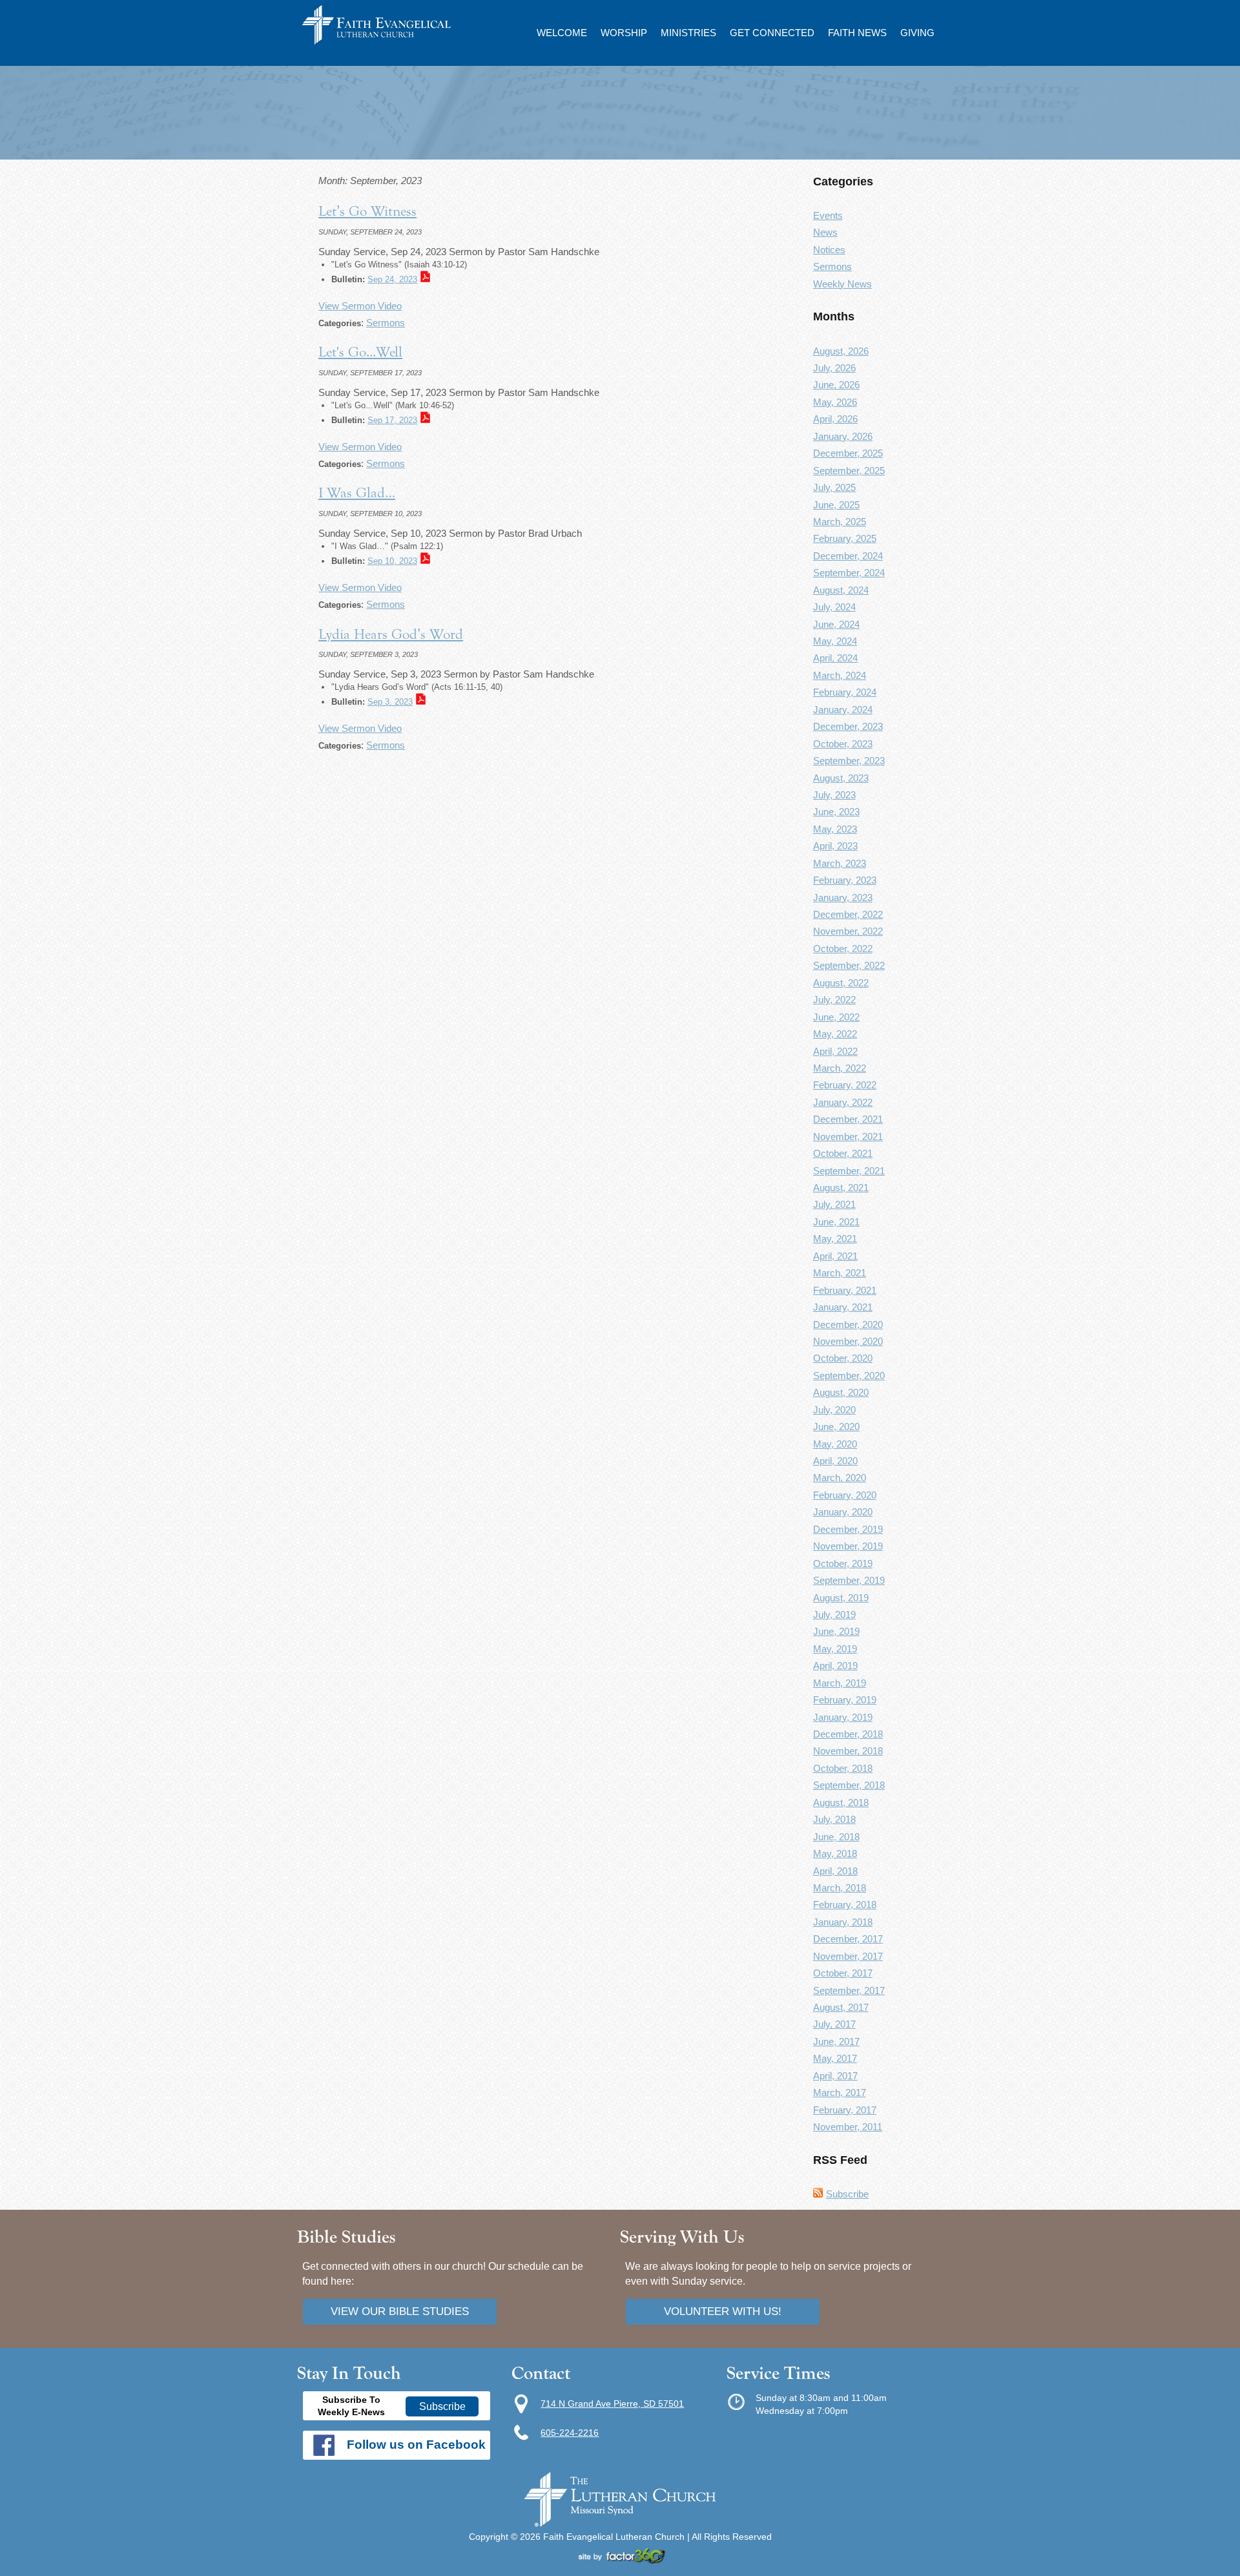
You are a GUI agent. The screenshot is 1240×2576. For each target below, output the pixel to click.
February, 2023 (845, 880)
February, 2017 (845, 2110)
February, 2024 (845, 692)
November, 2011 (848, 2127)
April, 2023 (835, 846)
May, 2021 (835, 1239)
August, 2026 (841, 351)
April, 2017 (835, 2076)
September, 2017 (849, 1990)
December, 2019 (848, 1529)
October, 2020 (843, 1358)
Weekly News (842, 284)
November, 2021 (848, 1137)
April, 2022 (835, 1051)
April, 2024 (835, 658)
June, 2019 (836, 1631)
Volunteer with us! (723, 2311)
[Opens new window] (620, 2560)
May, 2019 (835, 1649)
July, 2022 (834, 1000)
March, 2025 (840, 522)
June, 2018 (836, 1837)
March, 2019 (840, 1683)
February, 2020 (845, 1495)
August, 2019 (841, 1598)
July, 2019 (834, 1615)
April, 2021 (835, 1256)
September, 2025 (849, 471)
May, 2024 (835, 641)
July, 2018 (834, 1819)
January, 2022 (843, 1102)
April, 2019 (835, 1666)
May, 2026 (835, 402)
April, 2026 (835, 419)
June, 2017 (836, 2041)
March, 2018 (840, 1888)
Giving (917, 33)
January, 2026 (843, 436)
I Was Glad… (357, 493)
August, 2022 (841, 983)
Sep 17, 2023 (392, 420)
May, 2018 (835, 1854)
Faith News (857, 33)
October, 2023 (843, 744)
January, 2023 (843, 898)
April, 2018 (835, 1871)
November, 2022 (848, 931)
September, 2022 (849, 965)
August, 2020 (841, 1392)
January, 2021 (843, 1307)
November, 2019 (848, 1546)
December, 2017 (848, 1939)
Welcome (562, 33)
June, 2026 (836, 385)
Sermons (386, 323)
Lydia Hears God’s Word (391, 634)
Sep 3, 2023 (390, 702)
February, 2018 (845, 1905)
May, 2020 (835, 1444)
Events (828, 215)
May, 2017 (835, 2058)
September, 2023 (849, 761)
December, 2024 (848, 556)
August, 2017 (841, 2007)
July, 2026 (834, 368)
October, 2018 (843, 1768)
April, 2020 (835, 1461)
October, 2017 (843, 1973)
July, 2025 (834, 487)
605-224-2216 (570, 2433)
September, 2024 (849, 573)
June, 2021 (836, 1222)
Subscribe (847, 2194)
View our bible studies (400, 2311)
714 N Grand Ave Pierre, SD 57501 (612, 2404)
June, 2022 (836, 1017)
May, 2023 (835, 829)
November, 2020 (848, 1341)
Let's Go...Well (360, 352)
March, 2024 (840, 675)
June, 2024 (836, 624)
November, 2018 (848, 1751)
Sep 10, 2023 (392, 561)
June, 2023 (836, 812)
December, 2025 (848, 453)
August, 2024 (841, 590)
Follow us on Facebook (416, 2445)
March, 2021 (840, 1273)
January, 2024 (843, 710)
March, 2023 (840, 863)
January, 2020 (843, 1512)
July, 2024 (834, 607)
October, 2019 (843, 1563)
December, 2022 (848, 914)
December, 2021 (848, 1119)
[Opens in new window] (620, 2524)
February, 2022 (845, 1085)
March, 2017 (840, 2093)
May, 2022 (835, 1034)
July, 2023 (834, 795)
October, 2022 (843, 949)
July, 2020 (834, 1410)
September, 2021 (849, 1171)
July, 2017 (834, 2024)
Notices (829, 250)
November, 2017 (848, 1956)
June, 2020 (836, 1427)
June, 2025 (836, 505)
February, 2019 (845, 1700)
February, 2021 (845, 1290)
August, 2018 (841, 1802)
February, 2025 (845, 538)
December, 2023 (848, 726)
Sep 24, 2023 (392, 279)
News (825, 232)
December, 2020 (848, 1324)
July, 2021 (834, 1204)
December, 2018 (848, 1734)
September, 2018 (849, 1785)
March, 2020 (840, 1478)
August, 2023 (841, 778)
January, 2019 (843, 1717)
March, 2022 (840, 1068)
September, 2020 (849, 1376)
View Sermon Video (360, 306)
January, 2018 (843, 1922)
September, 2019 (849, 1580)
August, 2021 (841, 1188)
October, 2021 (843, 1153)
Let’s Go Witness (367, 211)
